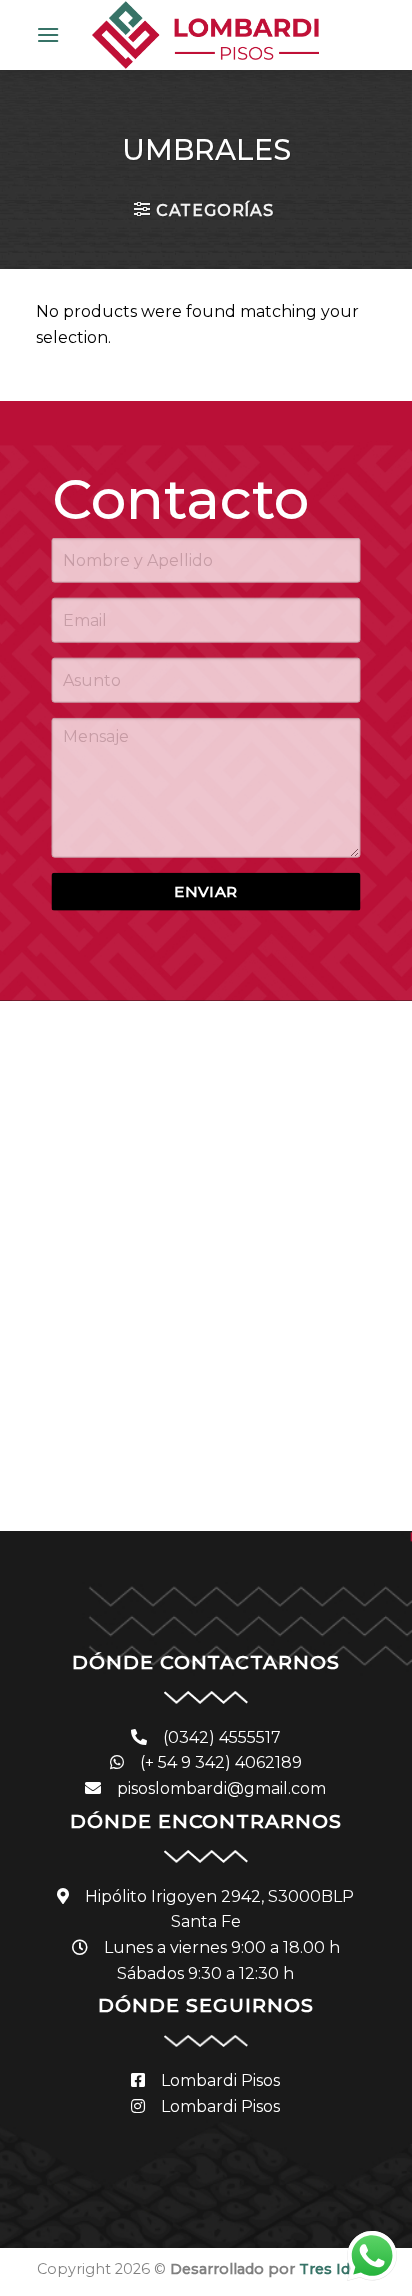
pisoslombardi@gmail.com (221, 1788)
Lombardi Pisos (220, 2080)
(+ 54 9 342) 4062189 (221, 1762)
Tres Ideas (337, 2269)
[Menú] (48, 34)
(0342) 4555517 (222, 1737)
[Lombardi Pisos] (205, 35)
